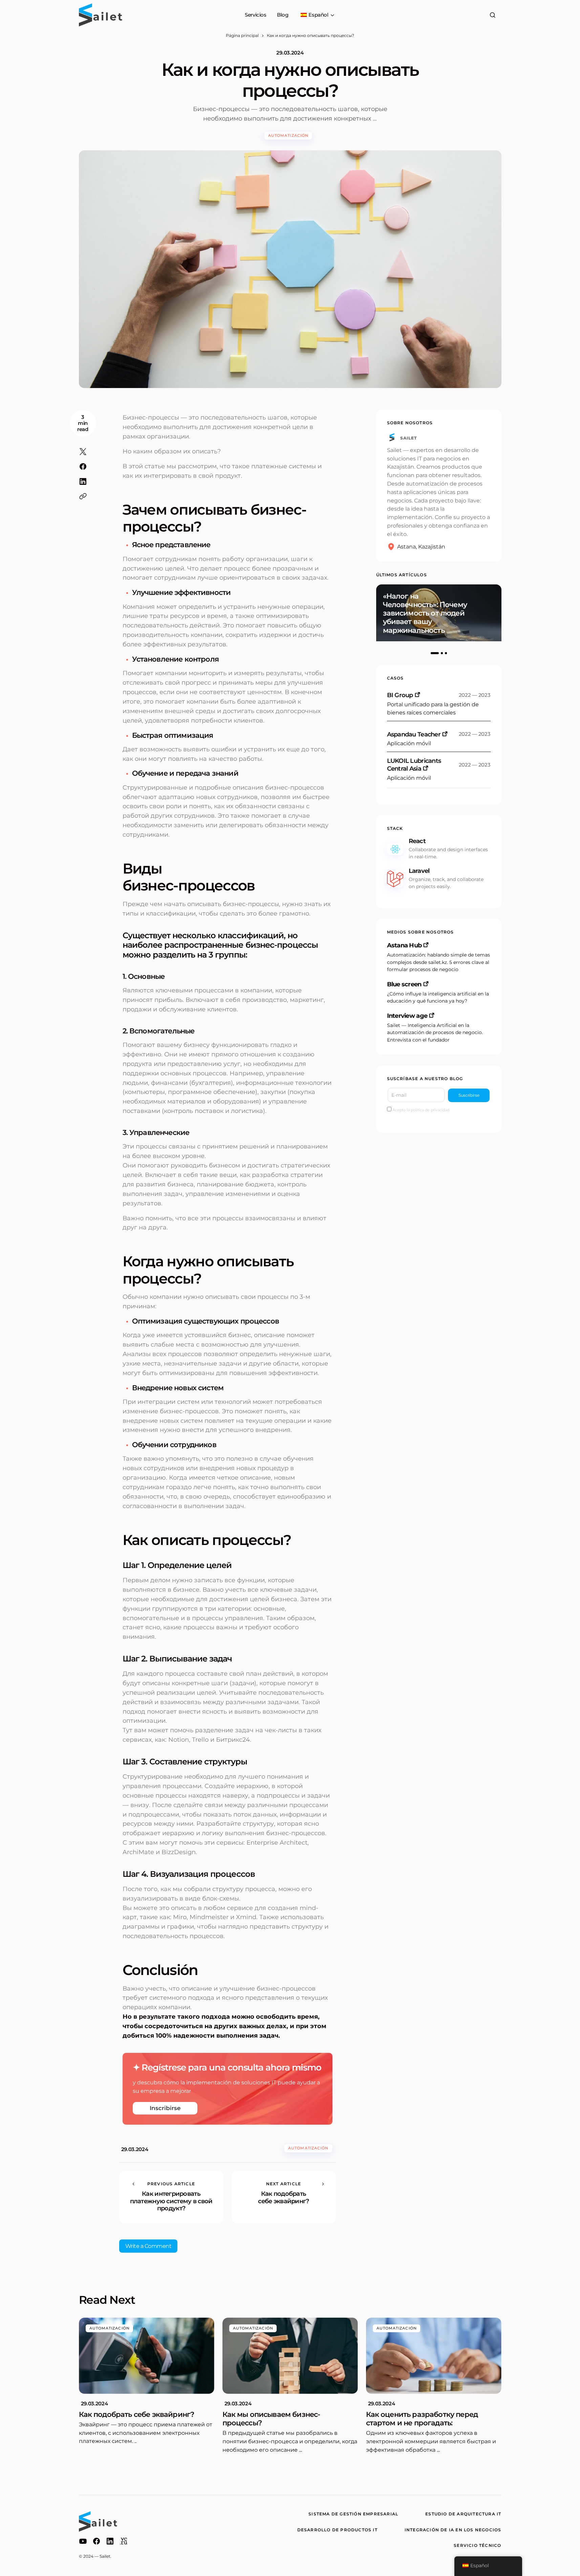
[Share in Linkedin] (83, 481)
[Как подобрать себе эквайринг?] (284, 2197)
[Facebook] (96, 2541)
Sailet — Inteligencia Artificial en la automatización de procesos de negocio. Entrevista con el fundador (435, 1033)
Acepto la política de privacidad (420, 1110)
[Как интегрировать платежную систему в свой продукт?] (171, 2197)
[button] (493, 15)
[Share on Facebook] (83, 467)
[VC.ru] (124, 2541)
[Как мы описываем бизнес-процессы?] (290, 2356)
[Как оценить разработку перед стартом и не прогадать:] (434, 2356)
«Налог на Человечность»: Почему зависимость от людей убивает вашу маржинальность (425, 613)
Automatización (288, 135)
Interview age (407, 1016)
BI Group (400, 695)
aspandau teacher (414, 734)
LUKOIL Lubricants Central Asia (414, 765)
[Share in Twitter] (83, 452)
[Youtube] (83, 2541)
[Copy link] (83, 496)
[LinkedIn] (110, 2541)
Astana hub (404, 945)
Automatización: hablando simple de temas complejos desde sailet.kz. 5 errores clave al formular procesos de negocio (438, 962)
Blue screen (404, 984)
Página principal (242, 35)
